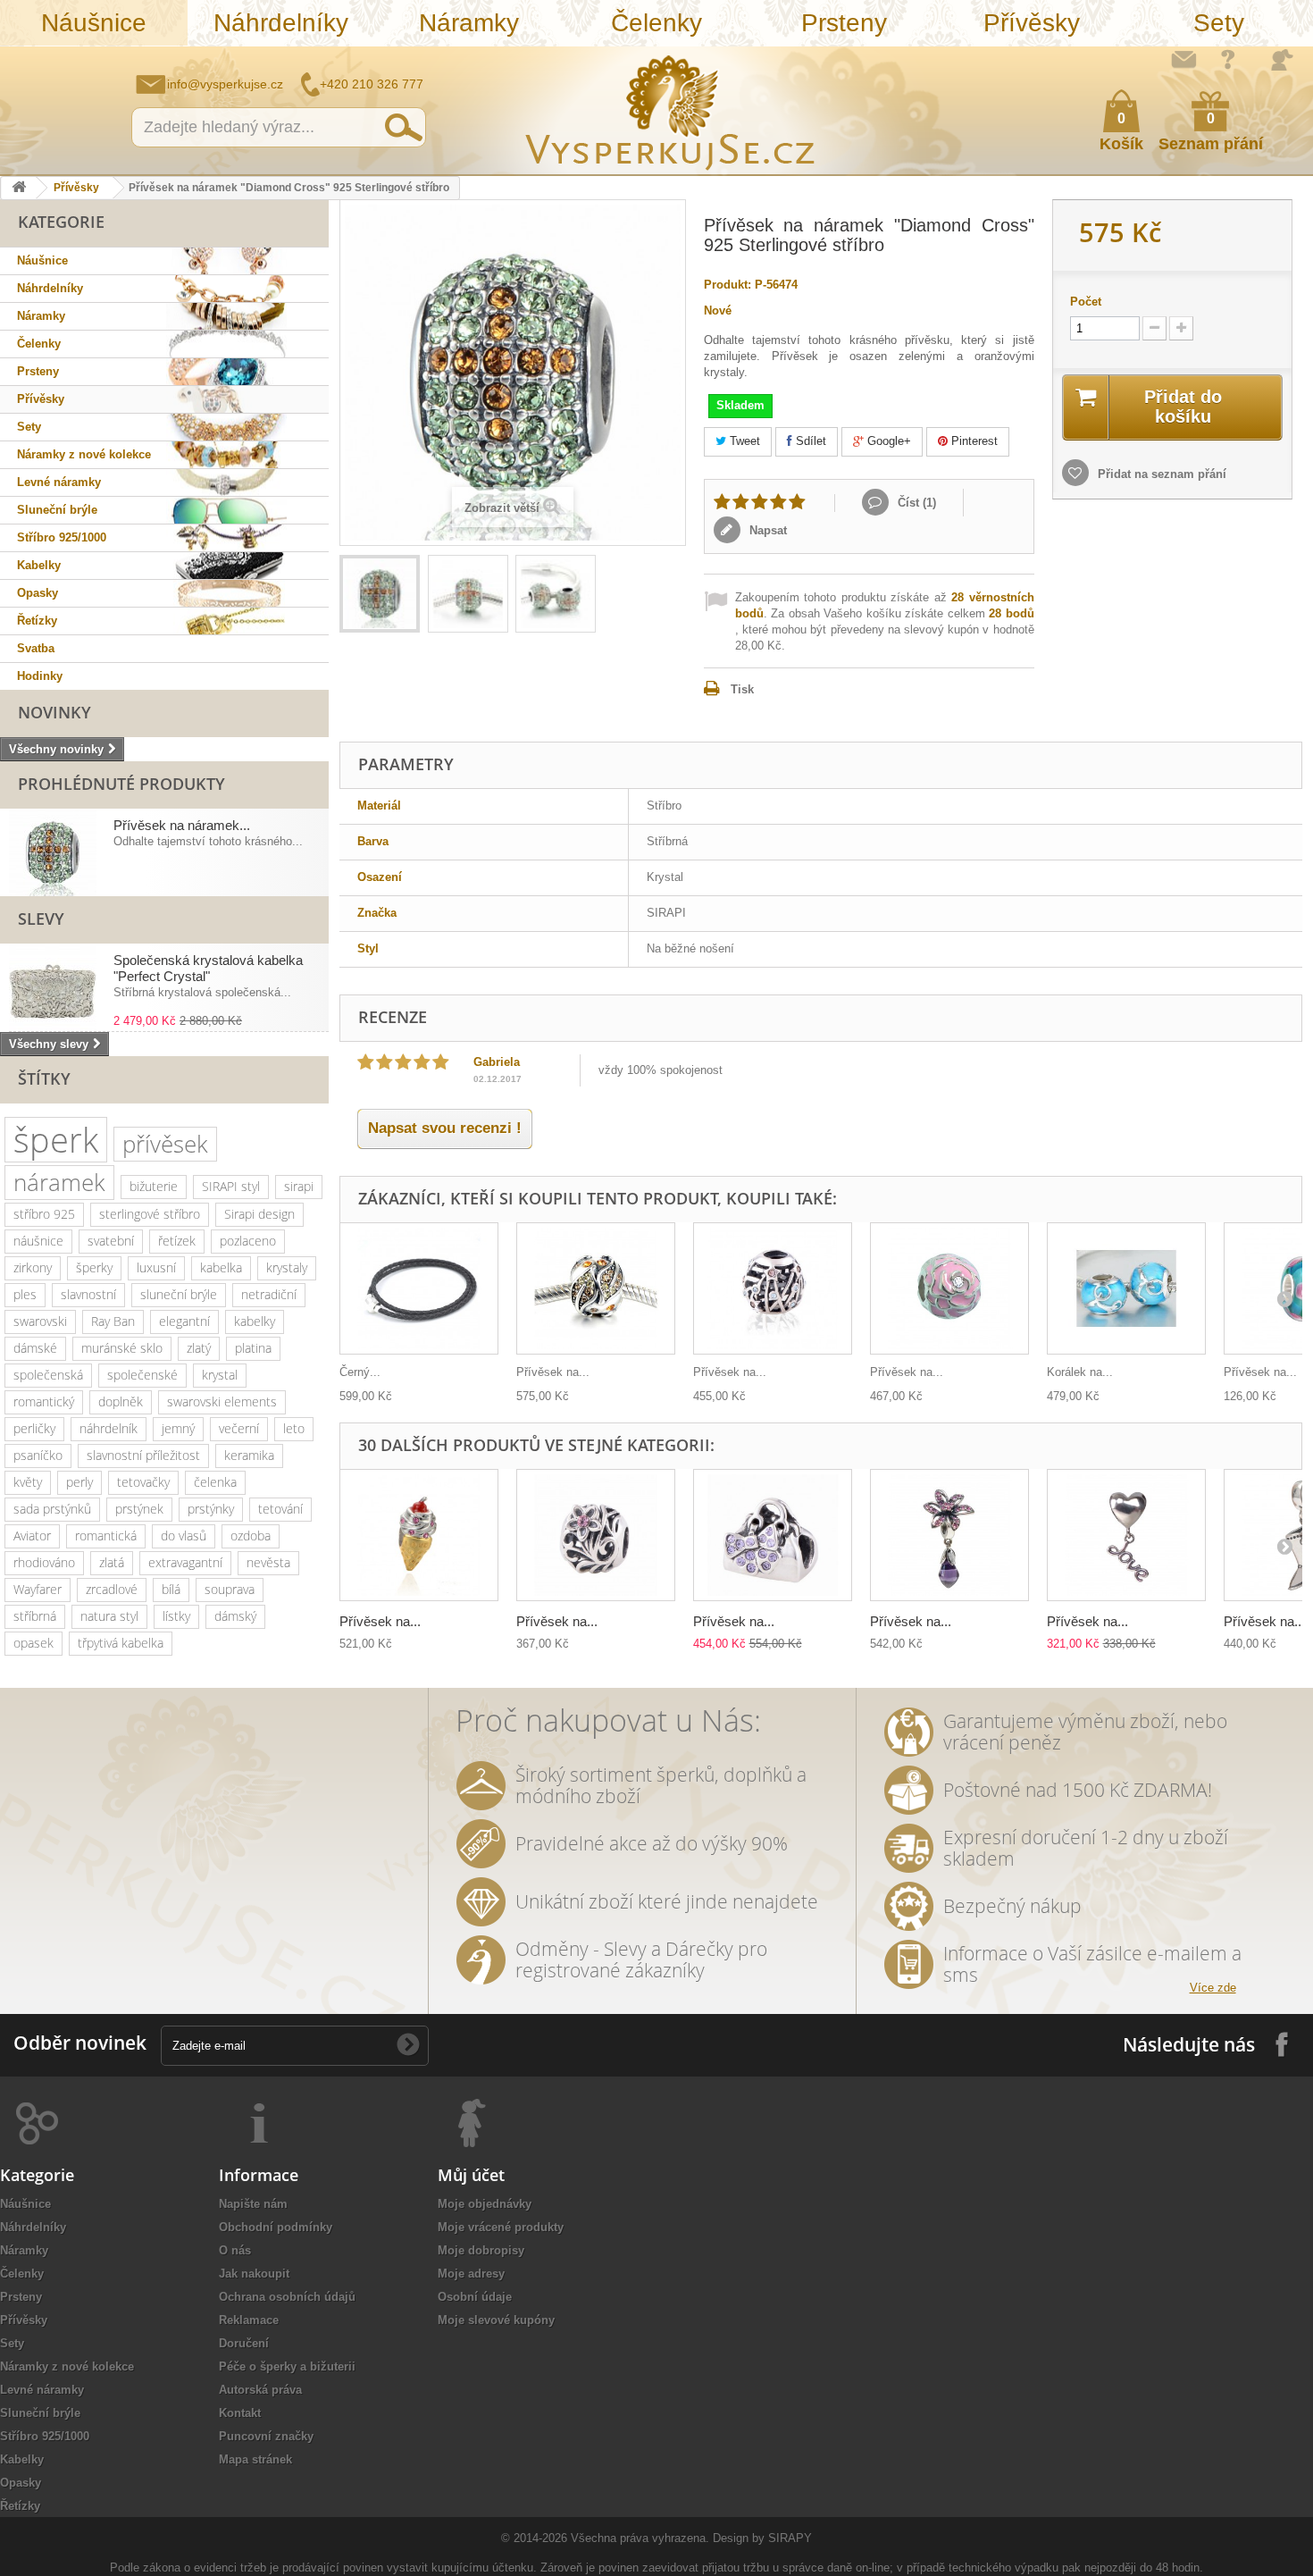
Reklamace (249, 2320)
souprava (230, 1589)
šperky (94, 1267)
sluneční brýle (179, 1294)
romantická (106, 1536)
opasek (33, 1643)
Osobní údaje (475, 2297)
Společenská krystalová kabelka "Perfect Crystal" (208, 968)
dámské (35, 1348)
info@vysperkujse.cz (225, 84)
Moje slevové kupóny (496, 2320)
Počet (1086, 302)
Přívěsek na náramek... (182, 825)
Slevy (41, 919)
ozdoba (251, 1536)
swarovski (40, 1321)
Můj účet (471, 2175)
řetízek (177, 1241)
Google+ (887, 441)
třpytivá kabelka (121, 1643)
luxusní (156, 1267)
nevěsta (268, 1562)
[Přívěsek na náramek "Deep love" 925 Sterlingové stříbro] (1126, 1536)
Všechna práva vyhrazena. (640, 2538)
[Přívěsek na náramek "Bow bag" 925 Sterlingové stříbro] (773, 1536)
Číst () (915, 503)
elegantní (184, 1321)
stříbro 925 (44, 1214)
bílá (171, 1589)
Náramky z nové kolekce (84, 454)
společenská (48, 1375)
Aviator (32, 1536)
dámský (235, 1616)
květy (28, 1482)
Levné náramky (59, 482)
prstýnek (139, 1509)
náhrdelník (109, 1428)
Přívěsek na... (553, 1372)
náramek (59, 1182)
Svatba (36, 648)
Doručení (244, 2343)
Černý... (360, 1372)
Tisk (742, 689)
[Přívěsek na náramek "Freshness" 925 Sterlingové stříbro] (596, 1289)
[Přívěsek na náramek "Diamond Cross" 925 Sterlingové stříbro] (380, 594)
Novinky (54, 712)
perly (79, 1482)
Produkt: (728, 285)
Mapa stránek (255, 2459)
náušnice (38, 1241)
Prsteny (844, 23)
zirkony (33, 1267)
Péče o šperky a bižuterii (287, 2366)
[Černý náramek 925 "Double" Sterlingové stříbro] (419, 1289)
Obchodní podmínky (276, 2227)
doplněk (121, 1401)
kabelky (255, 1321)
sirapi (299, 1186)
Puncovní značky (266, 2436)
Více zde (1213, 1988)
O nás (235, 2250)
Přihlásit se (1282, 60)
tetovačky (143, 1482)
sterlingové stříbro (150, 1214)
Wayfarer (38, 1589)
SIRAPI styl (231, 1186)
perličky (34, 1428)
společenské (142, 1375)
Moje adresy (471, 2274)
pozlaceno (248, 1241)
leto (294, 1428)
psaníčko (38, 1455)
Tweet (743, 441)
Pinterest (973, 441)
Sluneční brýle (57, 510)
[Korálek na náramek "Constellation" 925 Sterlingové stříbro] (1126, 1289)
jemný (178, 1428)
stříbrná (35, 1616)
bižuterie (154, 1186)
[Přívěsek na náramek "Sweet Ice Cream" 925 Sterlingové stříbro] (419, 1536)
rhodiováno (44, 1562)
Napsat (766, 530)
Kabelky (39, 565)
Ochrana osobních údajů (287, 2297)
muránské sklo (122, 1348)
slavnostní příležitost (143, 1455)
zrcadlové (112, 1589)
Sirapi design (259, 1214)
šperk (56, 1140)
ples (25, 1294)
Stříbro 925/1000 (62, 537)
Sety (1219, 23)
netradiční (269, 1294)
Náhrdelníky (281, 23)
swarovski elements (222, 1401)
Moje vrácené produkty (501, 2227)
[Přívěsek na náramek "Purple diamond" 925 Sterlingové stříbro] (949, 1536)
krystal (220, 1375)
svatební (111, 1241)
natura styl (109, 1616)
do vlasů (184, 1536)
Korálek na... (1080, 1372)
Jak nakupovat (1228, 59)
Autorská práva (260, 2390)
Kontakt (240, 2413)
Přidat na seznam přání (1160, 474)
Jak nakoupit (254, 2274)
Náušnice (94, 23)
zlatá (112, 1562)
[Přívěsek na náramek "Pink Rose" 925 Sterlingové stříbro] (949, 1289)
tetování (280, 1509)
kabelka (221, 1267)
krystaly (287, 1267)
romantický (44, 1401)
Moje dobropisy (481, 2250)
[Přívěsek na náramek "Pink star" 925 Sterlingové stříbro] (596, 1536)
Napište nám (1183, 59)
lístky (176, 1616)
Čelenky (656, 23)
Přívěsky (1032, 23)
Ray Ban (113, 1321)
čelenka (215, 1482)
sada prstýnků (52, 1509)
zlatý (199, 1348)
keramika (249, 1455)
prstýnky (211, 1509)
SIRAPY (790, 2538)
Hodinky (40, 676)
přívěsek (165, 1144)
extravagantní (185, 1562)
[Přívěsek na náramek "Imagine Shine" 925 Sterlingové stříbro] (773, 1289)
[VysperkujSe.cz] (671, 110)
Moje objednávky (485, 2204)
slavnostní (88, 1294)
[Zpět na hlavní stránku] (19, 188)
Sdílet (809, 441)
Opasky (38, 593)
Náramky (469, 23)
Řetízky (37, 621)
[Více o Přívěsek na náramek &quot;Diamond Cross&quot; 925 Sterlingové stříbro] (53, 852)
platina (253, 1348)
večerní (239, 1428)
